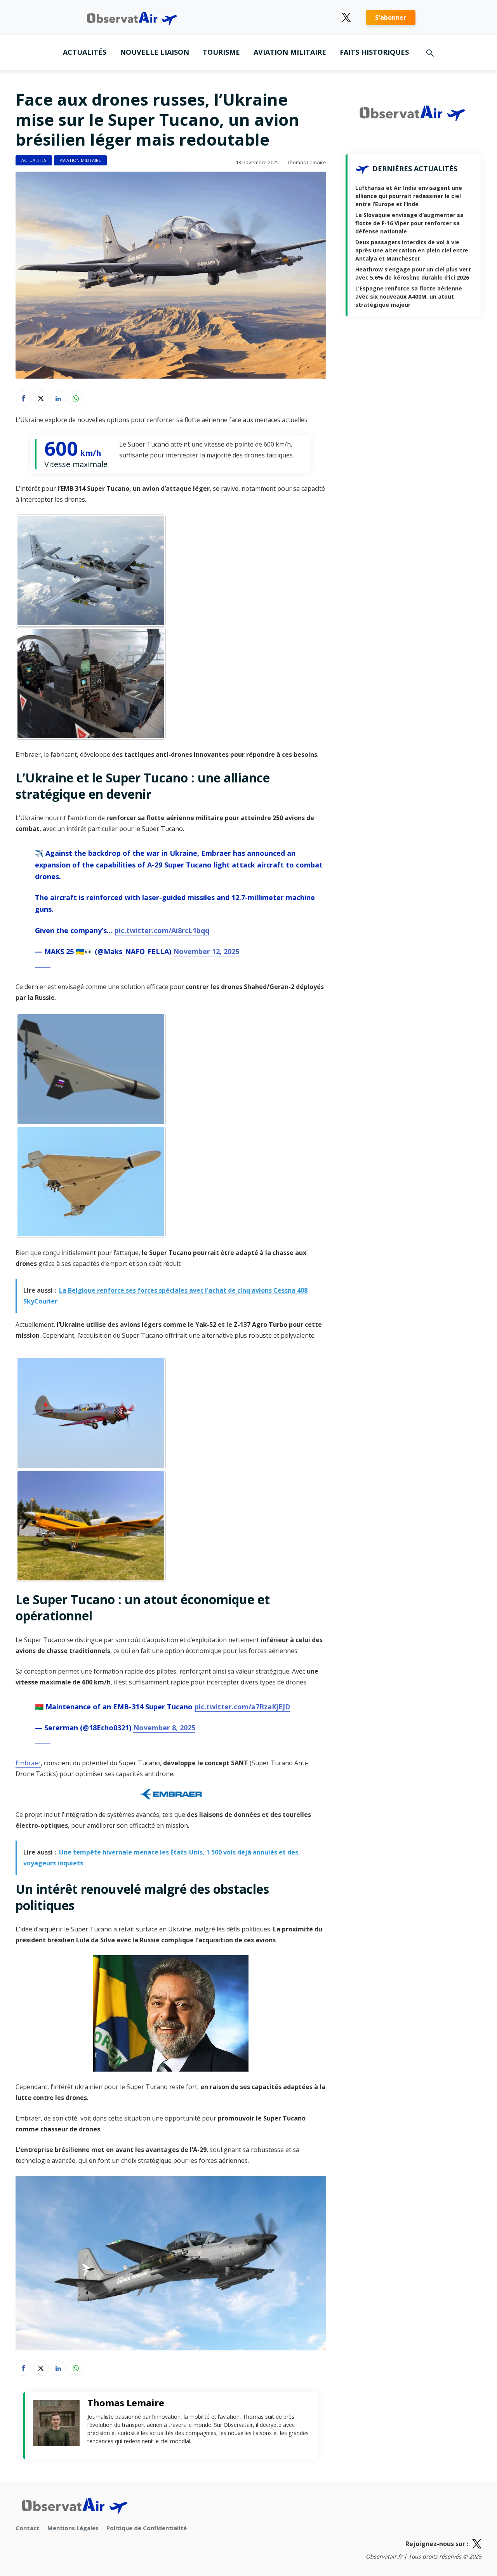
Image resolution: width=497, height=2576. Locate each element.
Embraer (28, 1763)
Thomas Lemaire (307, 162)
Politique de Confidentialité (147, 2528)
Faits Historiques (374, 52)
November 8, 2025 (164, 1728)
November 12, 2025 (206, 951)
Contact (28, 2528)
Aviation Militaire (290, 52)
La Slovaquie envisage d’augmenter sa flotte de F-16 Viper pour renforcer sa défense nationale (409, 223)
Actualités (85, 52)
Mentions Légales (73, 2528)
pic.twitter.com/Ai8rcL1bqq (162, 930)
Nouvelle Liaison (155, 52)
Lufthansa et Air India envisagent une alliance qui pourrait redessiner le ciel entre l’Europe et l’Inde (409, 196)
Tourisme (221, 52)
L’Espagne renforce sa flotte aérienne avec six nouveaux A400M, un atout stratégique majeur (409, 296)
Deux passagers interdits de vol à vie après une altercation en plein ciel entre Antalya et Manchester (412, 250)
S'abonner (391, 17)
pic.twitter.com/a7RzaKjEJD (242, 1707)
